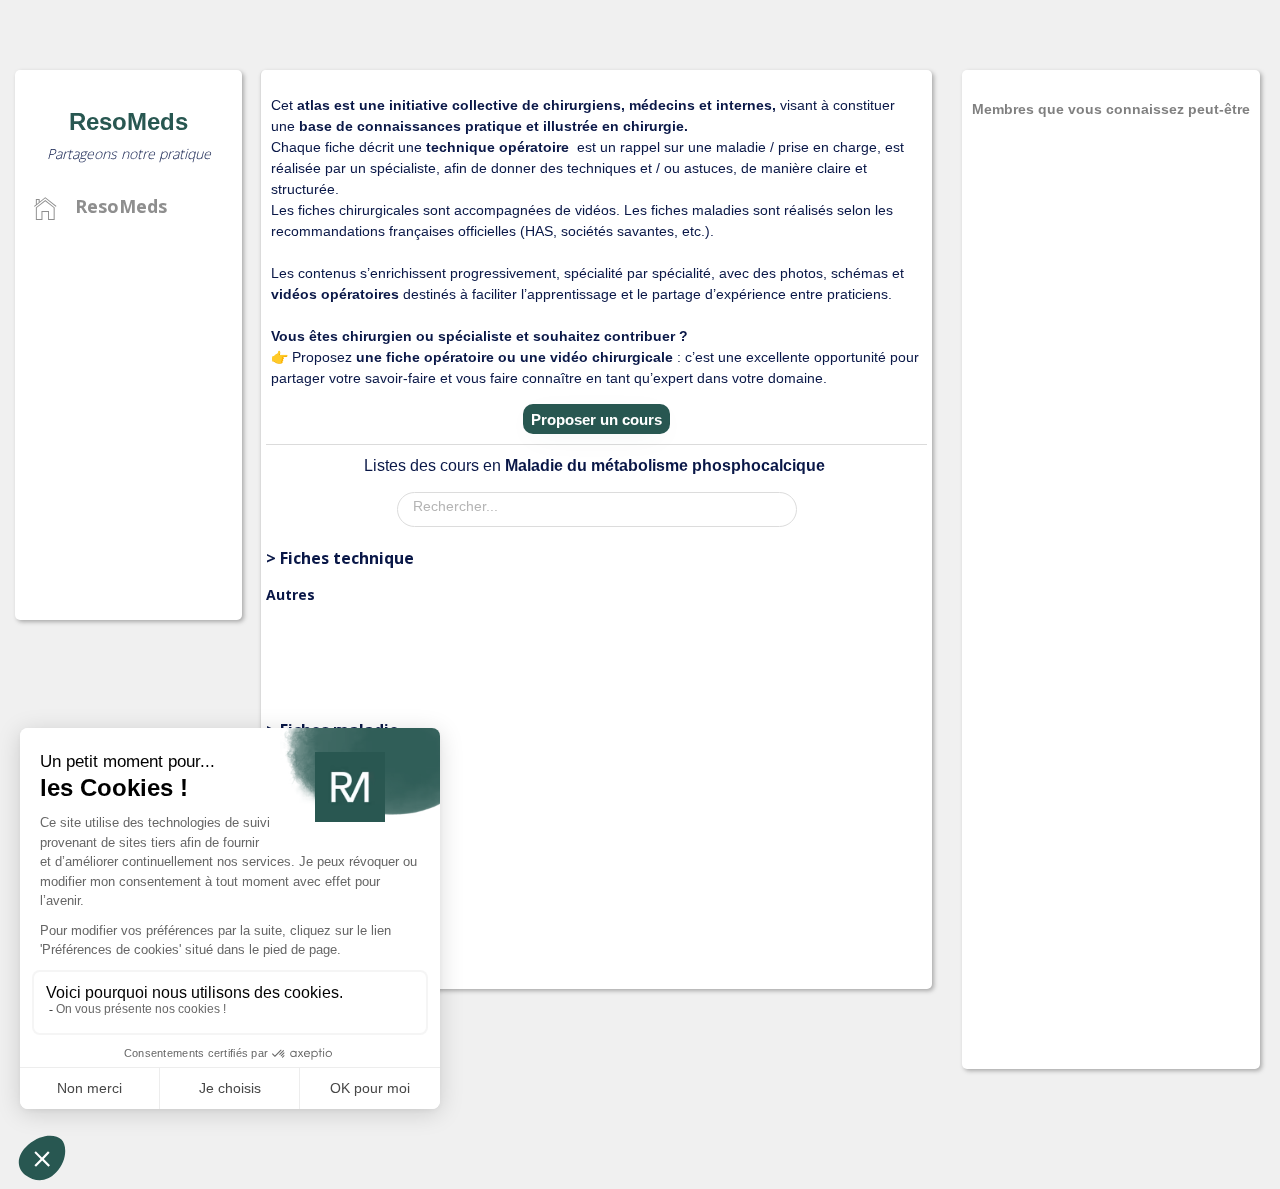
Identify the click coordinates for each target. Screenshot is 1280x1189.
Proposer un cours (596, 419)
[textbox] (602, 506)
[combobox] (597, 509)
